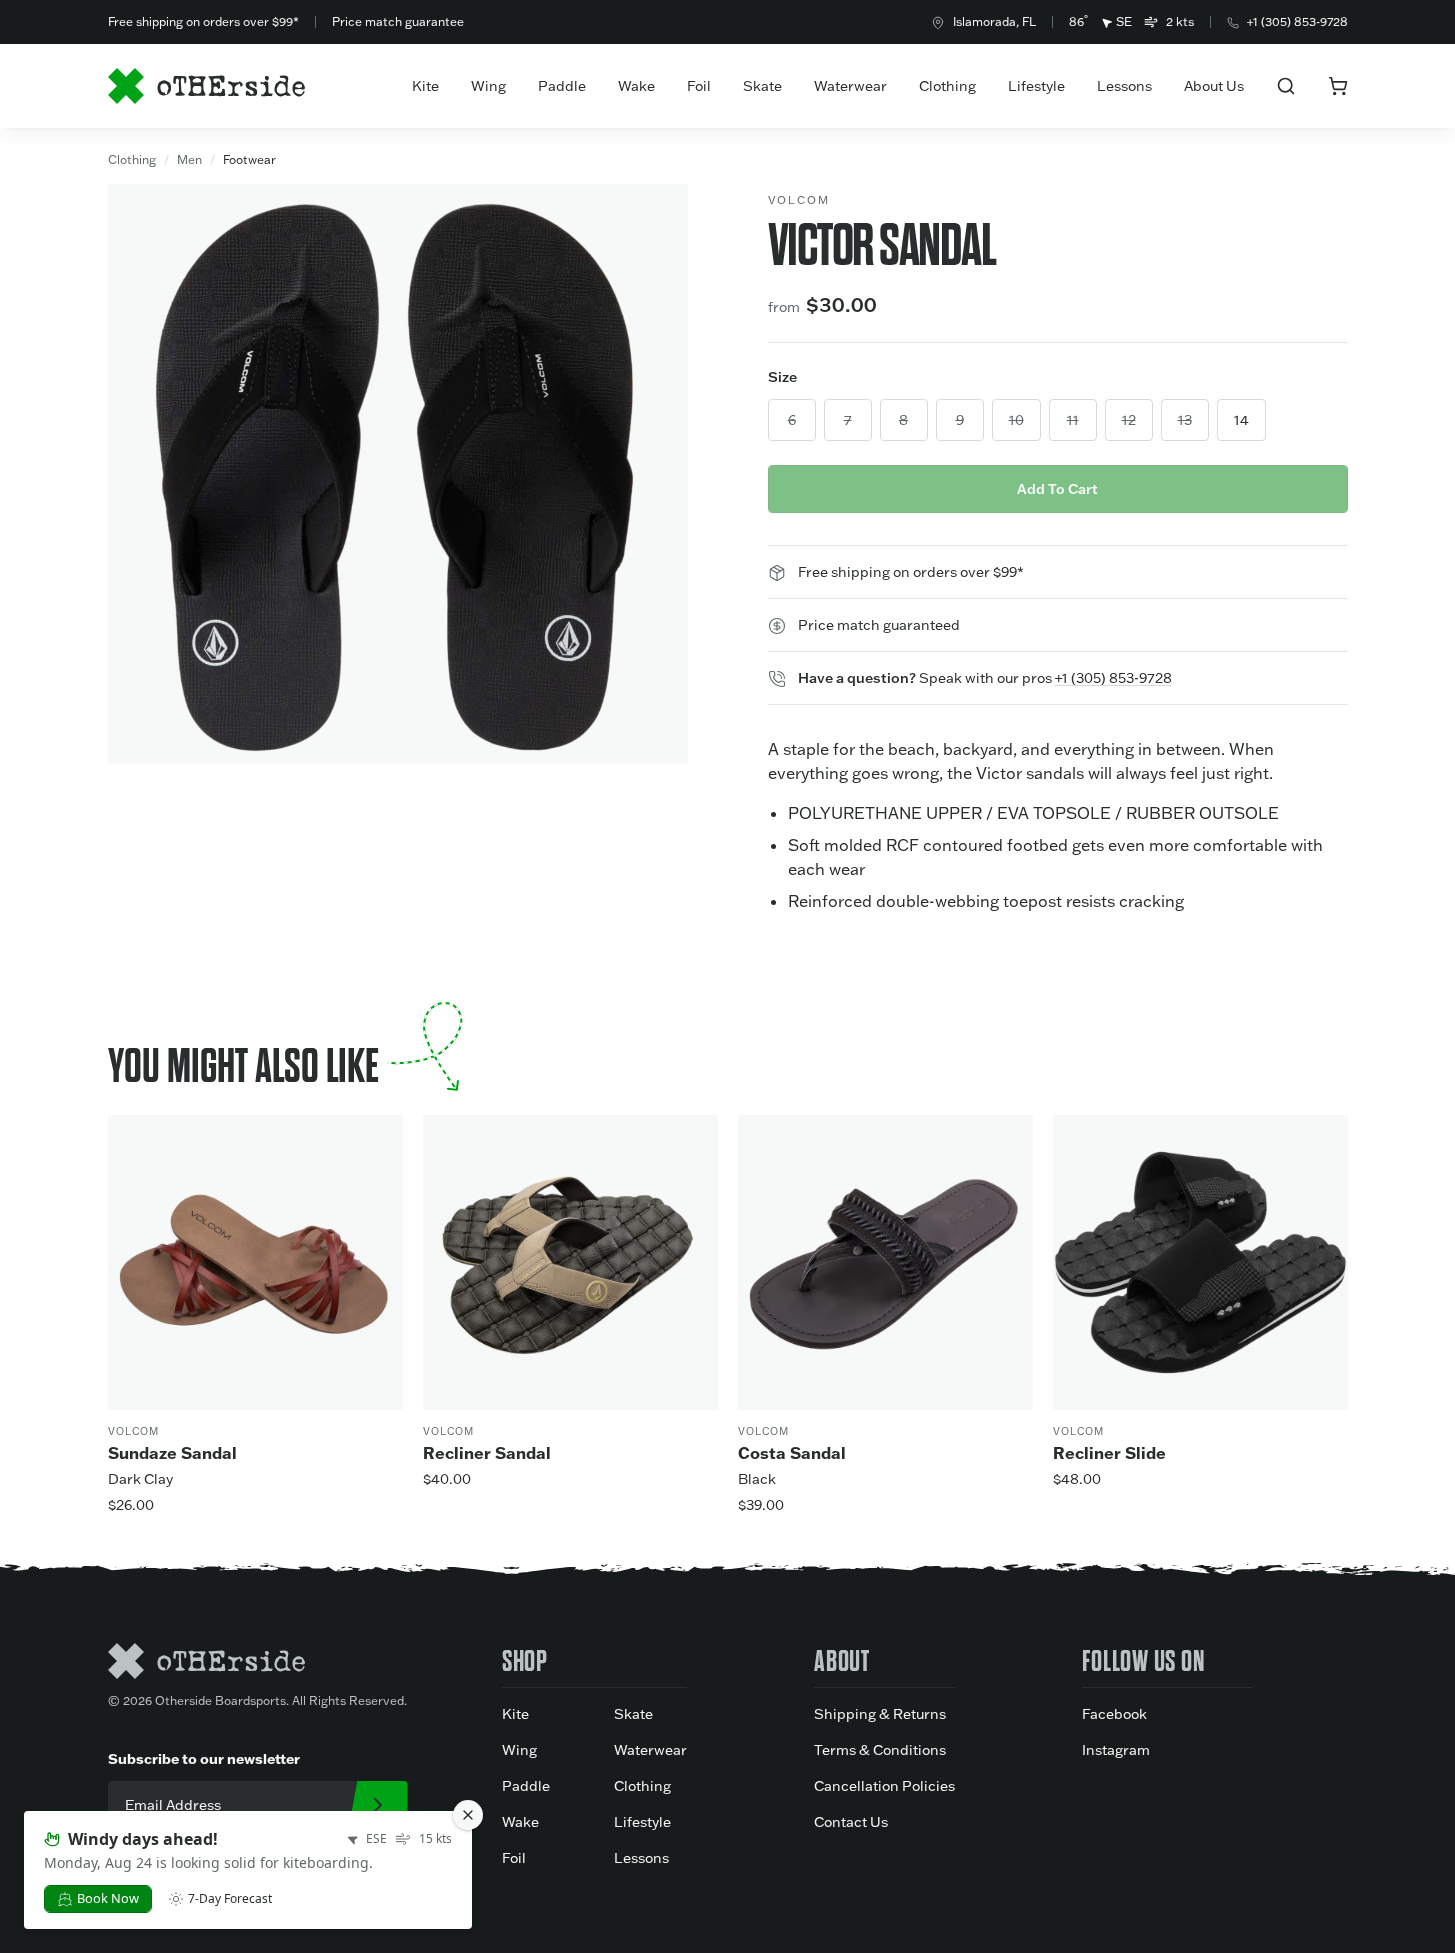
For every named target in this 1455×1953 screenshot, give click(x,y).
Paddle (562, 86)
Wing (488, 86)
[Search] (1286, 86)
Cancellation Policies (884, 1786)
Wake (636, 86)
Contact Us (851, 1822)
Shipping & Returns (880, 1714)
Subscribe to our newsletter (204, 1759)
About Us (1214, 86)
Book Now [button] (108, 1898)
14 (1241, 420)
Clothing (947, 86)
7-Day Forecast (230, 1899)
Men (189, 159)
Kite (425, 86)
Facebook (1114, 1714)
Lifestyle (1036, 86)
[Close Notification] (468, 1815)
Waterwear (850, 86)
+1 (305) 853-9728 (1297, 21)
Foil (699, 86)
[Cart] (1338, 86)
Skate (762, 86)
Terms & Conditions (880, 1750)
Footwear (249, 159)
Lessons (1124, 86)
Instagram (1116, 1750)
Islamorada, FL (994, 21)
